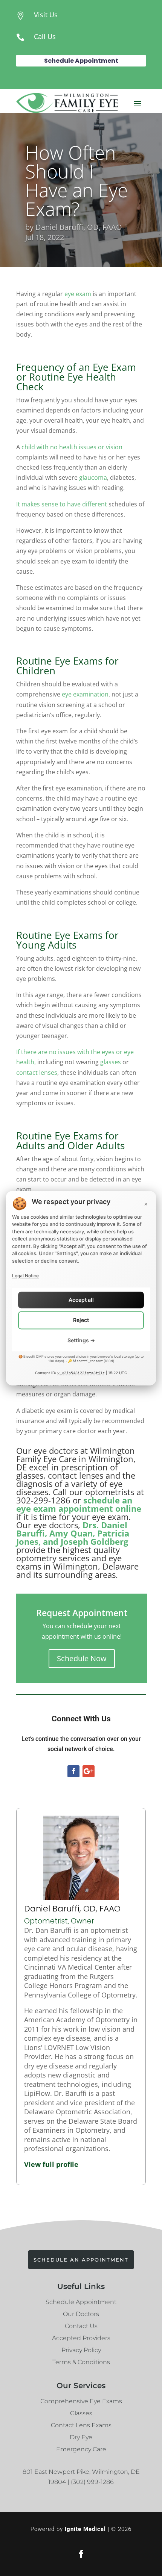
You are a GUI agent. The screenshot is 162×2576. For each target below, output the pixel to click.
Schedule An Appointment (81, 2260)
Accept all (81, 1300)
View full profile (51, 2164)
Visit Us (46, 15)
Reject (81, 1320)
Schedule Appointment (81, 61)
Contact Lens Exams (81, 2425)
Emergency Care (81, 2449)
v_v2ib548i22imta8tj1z (81, 1373)
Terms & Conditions (81, 2362)
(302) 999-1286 (92, 2482)
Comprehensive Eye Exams (81, 2401)
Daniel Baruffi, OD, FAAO (79, 227)
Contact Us (81, 2326)
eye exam (78, 294)
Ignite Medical (85, 2529)
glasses (111, 1062)
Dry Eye (81, 2437)
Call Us (45, 36)
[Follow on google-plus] (89, 1771)
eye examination (85, 694)
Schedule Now (82, 1658)
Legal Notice (25, 1276)
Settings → (81, 1340)
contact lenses (37, 1073)
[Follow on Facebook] (73, 1771)
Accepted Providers (81, 2338)
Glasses (81, 2413)
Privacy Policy (81, 2350)
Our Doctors (81, 2314)
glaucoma (93, 477)
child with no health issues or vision (72, 447)
